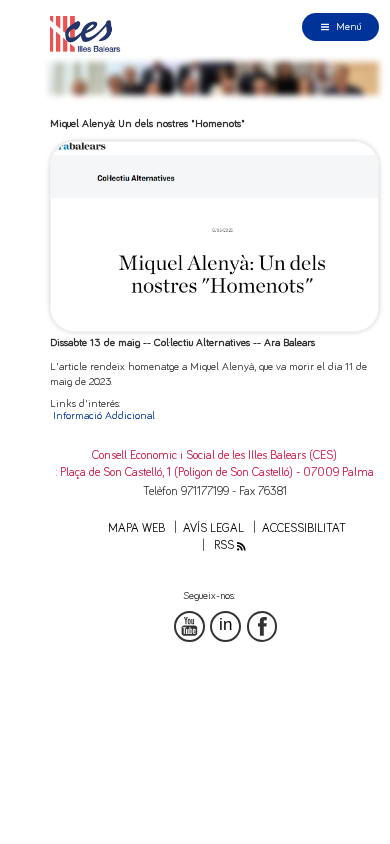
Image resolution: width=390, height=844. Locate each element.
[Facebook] (262, 626)
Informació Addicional (104, 415)
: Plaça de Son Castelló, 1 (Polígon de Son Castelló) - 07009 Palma (215, 472)
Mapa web (136, 528)
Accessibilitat (304, 528)
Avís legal (213, 528)
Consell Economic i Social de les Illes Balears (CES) (214, 455)
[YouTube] (189, 626)
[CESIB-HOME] (89, 33)
